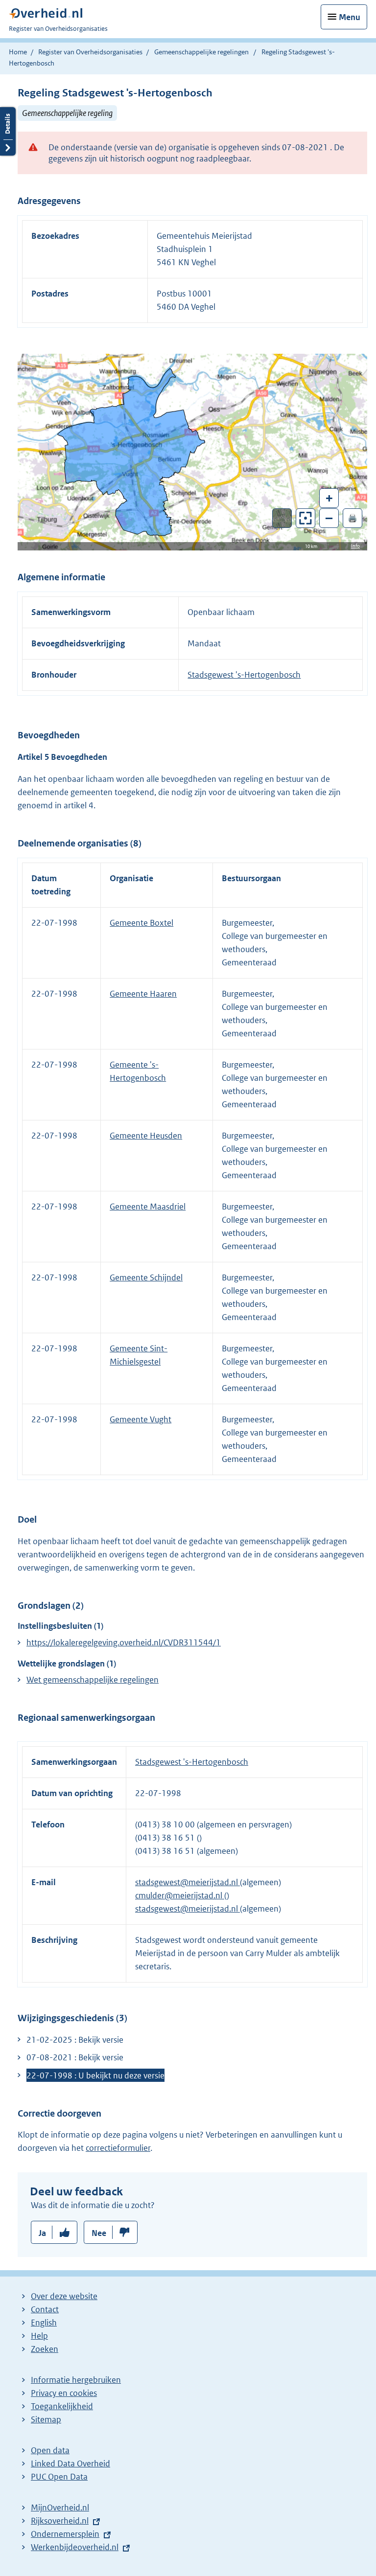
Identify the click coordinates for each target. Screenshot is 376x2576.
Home (18, 52)
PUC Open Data (59, 2477)
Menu (350, 17)
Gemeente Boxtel (141, 923)
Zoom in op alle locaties (306, 518)
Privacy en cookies (64, 2393)
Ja (42, 2233)
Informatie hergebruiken (76, 2380)
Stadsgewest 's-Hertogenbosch (244, 675)
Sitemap (46, 2419)
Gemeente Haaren (143, 994)
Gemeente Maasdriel (148, 1207)
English (44, 2323)
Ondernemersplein (65, 2534)
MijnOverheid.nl (60, 2508)
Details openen (8, 131)
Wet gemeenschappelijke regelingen (93, 1680)
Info (355, 546)
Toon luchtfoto (282, 518)
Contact (45, 2309)
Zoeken (45, 2349)
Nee (99, 2233)
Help (39, 2336)
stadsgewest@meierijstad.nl (188, 1882)
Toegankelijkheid (62, 2406)
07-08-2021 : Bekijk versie (75, 2057)
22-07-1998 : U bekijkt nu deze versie (95, 2075)
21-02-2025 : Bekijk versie (75, 2040)
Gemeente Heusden (146, 1136)
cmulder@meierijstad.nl (180, 1895)
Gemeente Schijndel (146, 1277)
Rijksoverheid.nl (60, 2521)
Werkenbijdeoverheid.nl (75, 2547)
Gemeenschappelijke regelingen (201, 52)
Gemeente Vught (141, 1419)
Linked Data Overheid (70, 2463)
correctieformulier (118, 2148)
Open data (50, 2450)
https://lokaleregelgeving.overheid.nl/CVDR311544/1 (124, 1642)
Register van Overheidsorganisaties (90, 52)
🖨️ (352, 518)
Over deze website (64, 2296)
